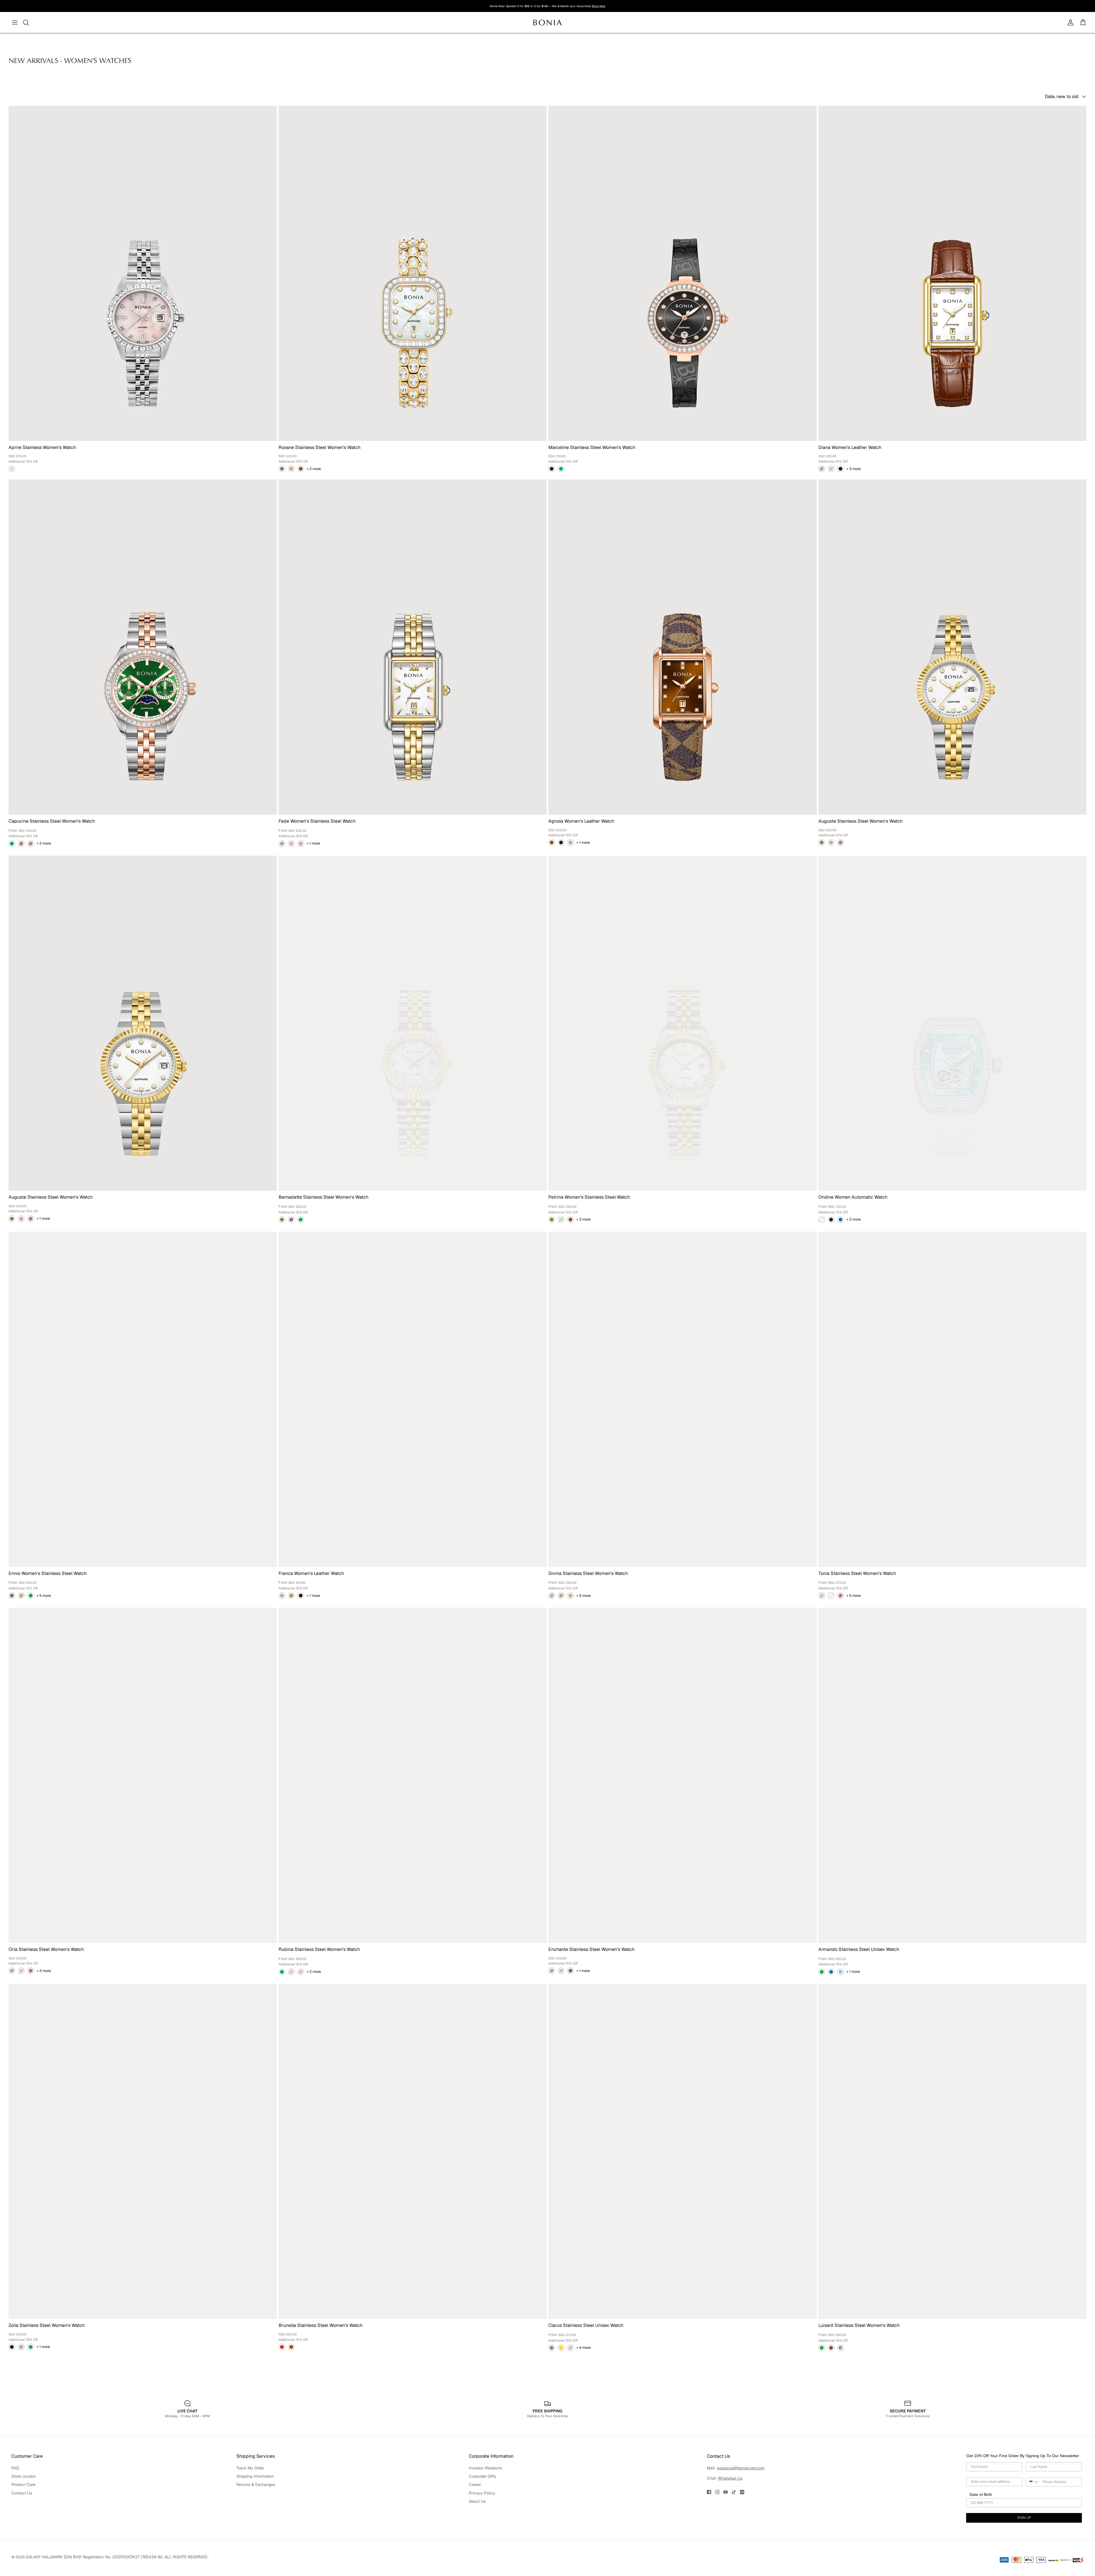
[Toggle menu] (15, 23)
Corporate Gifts (482, 2510)
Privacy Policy (482, 2527)
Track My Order (250, 2502)
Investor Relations (485, 2502)
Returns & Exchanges (256, 2519)
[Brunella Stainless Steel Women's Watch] (413, 2152)
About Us (477, 2536)
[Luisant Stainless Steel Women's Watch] (953, 2152)
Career (475, 2519)
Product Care (23, 2519)
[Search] (26, 23)
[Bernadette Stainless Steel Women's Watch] (413, 1023)
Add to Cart (45, 2409)
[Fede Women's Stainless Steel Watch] (413, 647)
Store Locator (24, 2510)
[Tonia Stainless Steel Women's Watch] (953, 1399)
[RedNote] (742, 2526)
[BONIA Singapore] (548, 22)
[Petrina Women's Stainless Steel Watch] (683, 1023)
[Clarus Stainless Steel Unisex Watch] (683, 2152)
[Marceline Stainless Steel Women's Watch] (683, 273)
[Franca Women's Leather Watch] (413, 1399)
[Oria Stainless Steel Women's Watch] (143, 1775)
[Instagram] (717, 2526)
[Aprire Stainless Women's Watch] (143, 273)
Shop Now (599, 8)
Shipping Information (255, 2510)
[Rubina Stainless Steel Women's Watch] (413, 1775)
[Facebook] (709, 2526)
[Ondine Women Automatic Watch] (953, 1023)
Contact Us (22, 2527)
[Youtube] (726, 2526)
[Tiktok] (734, 2526)
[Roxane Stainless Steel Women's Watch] (413, 273)
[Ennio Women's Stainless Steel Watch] (143, 1399)
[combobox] (1033, 2516)
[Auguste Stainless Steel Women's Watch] (953, 647)
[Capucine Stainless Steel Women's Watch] (143, 647)
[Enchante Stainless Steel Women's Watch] (683, 1775)
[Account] (1069, 23)
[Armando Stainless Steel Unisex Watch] (953, 1775)
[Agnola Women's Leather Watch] (683, 647)
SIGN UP (1024, 2552)
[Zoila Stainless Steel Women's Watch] (143, 2152)
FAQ (15, 2502)
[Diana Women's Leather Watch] (953, 273)
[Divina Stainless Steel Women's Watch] (683, 1399)
